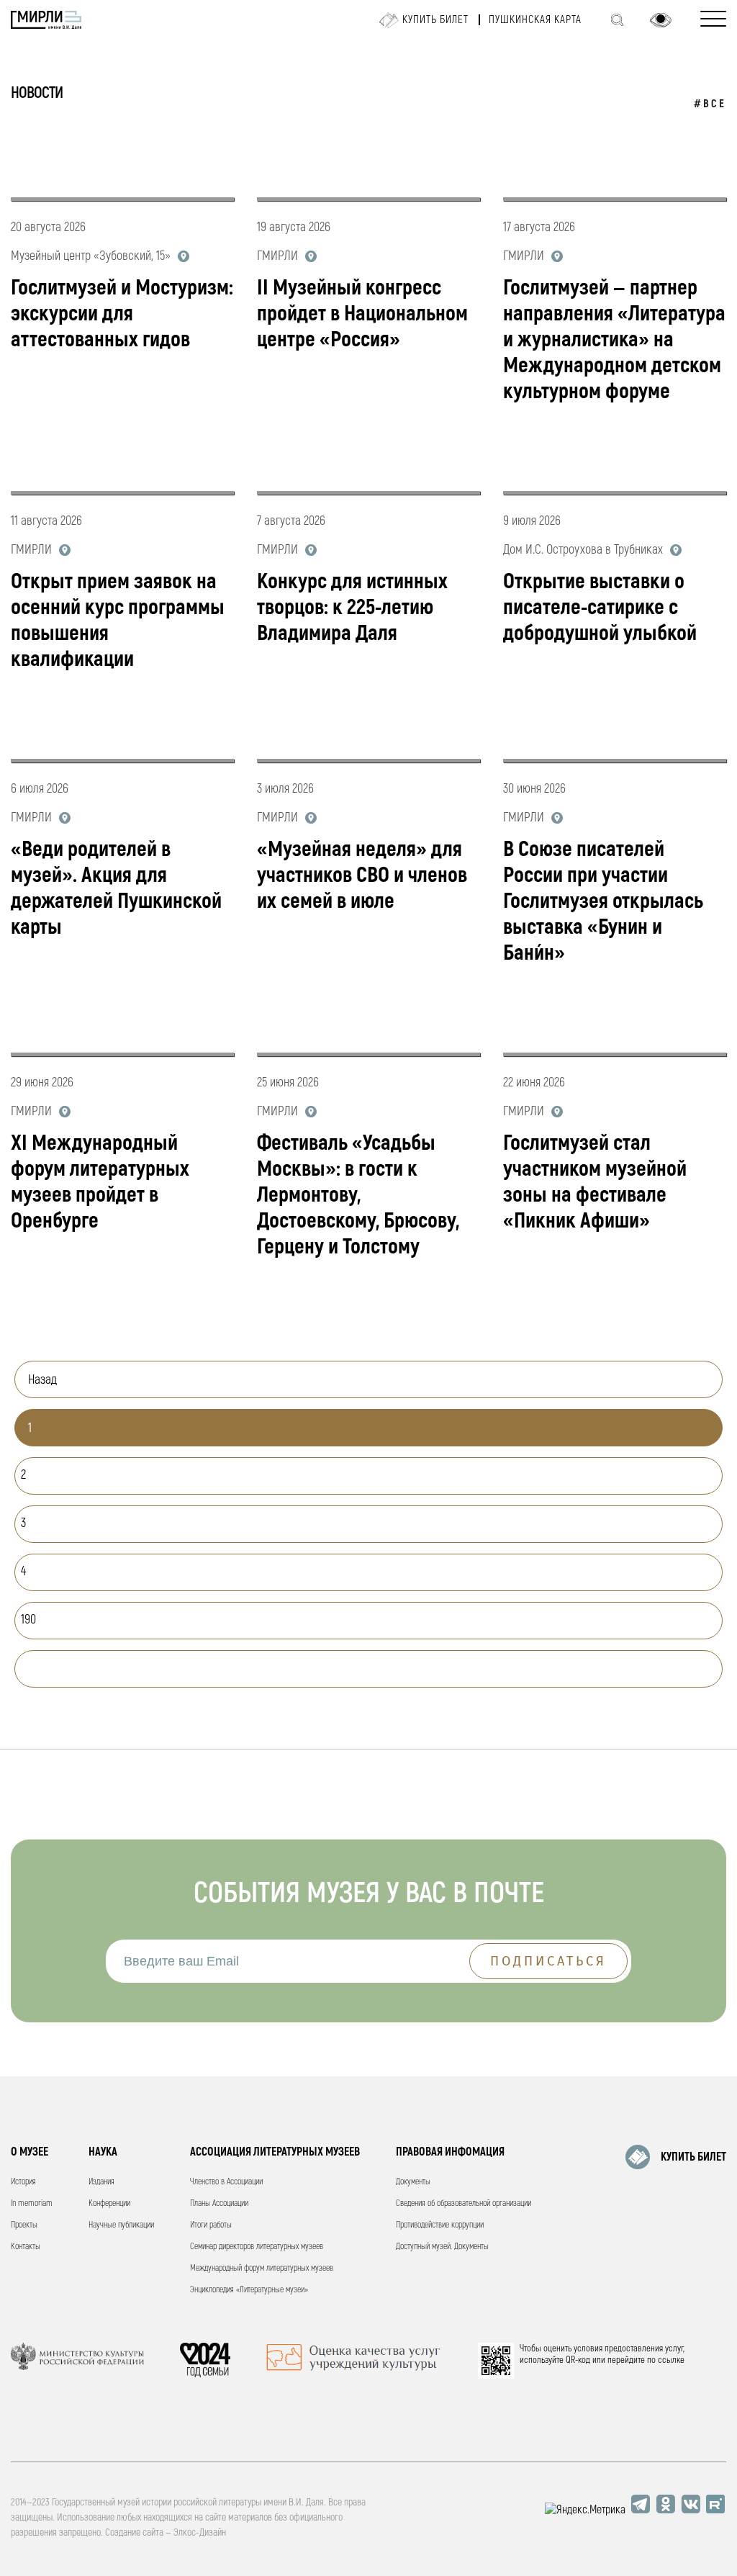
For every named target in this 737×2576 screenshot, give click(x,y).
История (23, 2182)
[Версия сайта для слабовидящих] (661, 20)
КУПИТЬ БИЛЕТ (693, 2157)
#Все (710, 104)
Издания (101, 2182)
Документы (413, 2182)
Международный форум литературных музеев (262, 2268)
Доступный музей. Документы (442, 2247)
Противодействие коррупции (440, 2225)
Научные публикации (121, 2225)
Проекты (24, 2225)
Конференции (109, 2203)
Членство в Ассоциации (226, 2182)
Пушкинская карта (535, 20)
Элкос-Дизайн (200, 2532)
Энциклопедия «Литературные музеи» (249, 2290)
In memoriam (32, 2203)
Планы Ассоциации (219, 2203)
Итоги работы (211, 2225)
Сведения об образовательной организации (464, 2203)
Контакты (26, 2247)
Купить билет (435, 20)
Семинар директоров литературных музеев (257, 2247)
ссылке (671, 2360)
